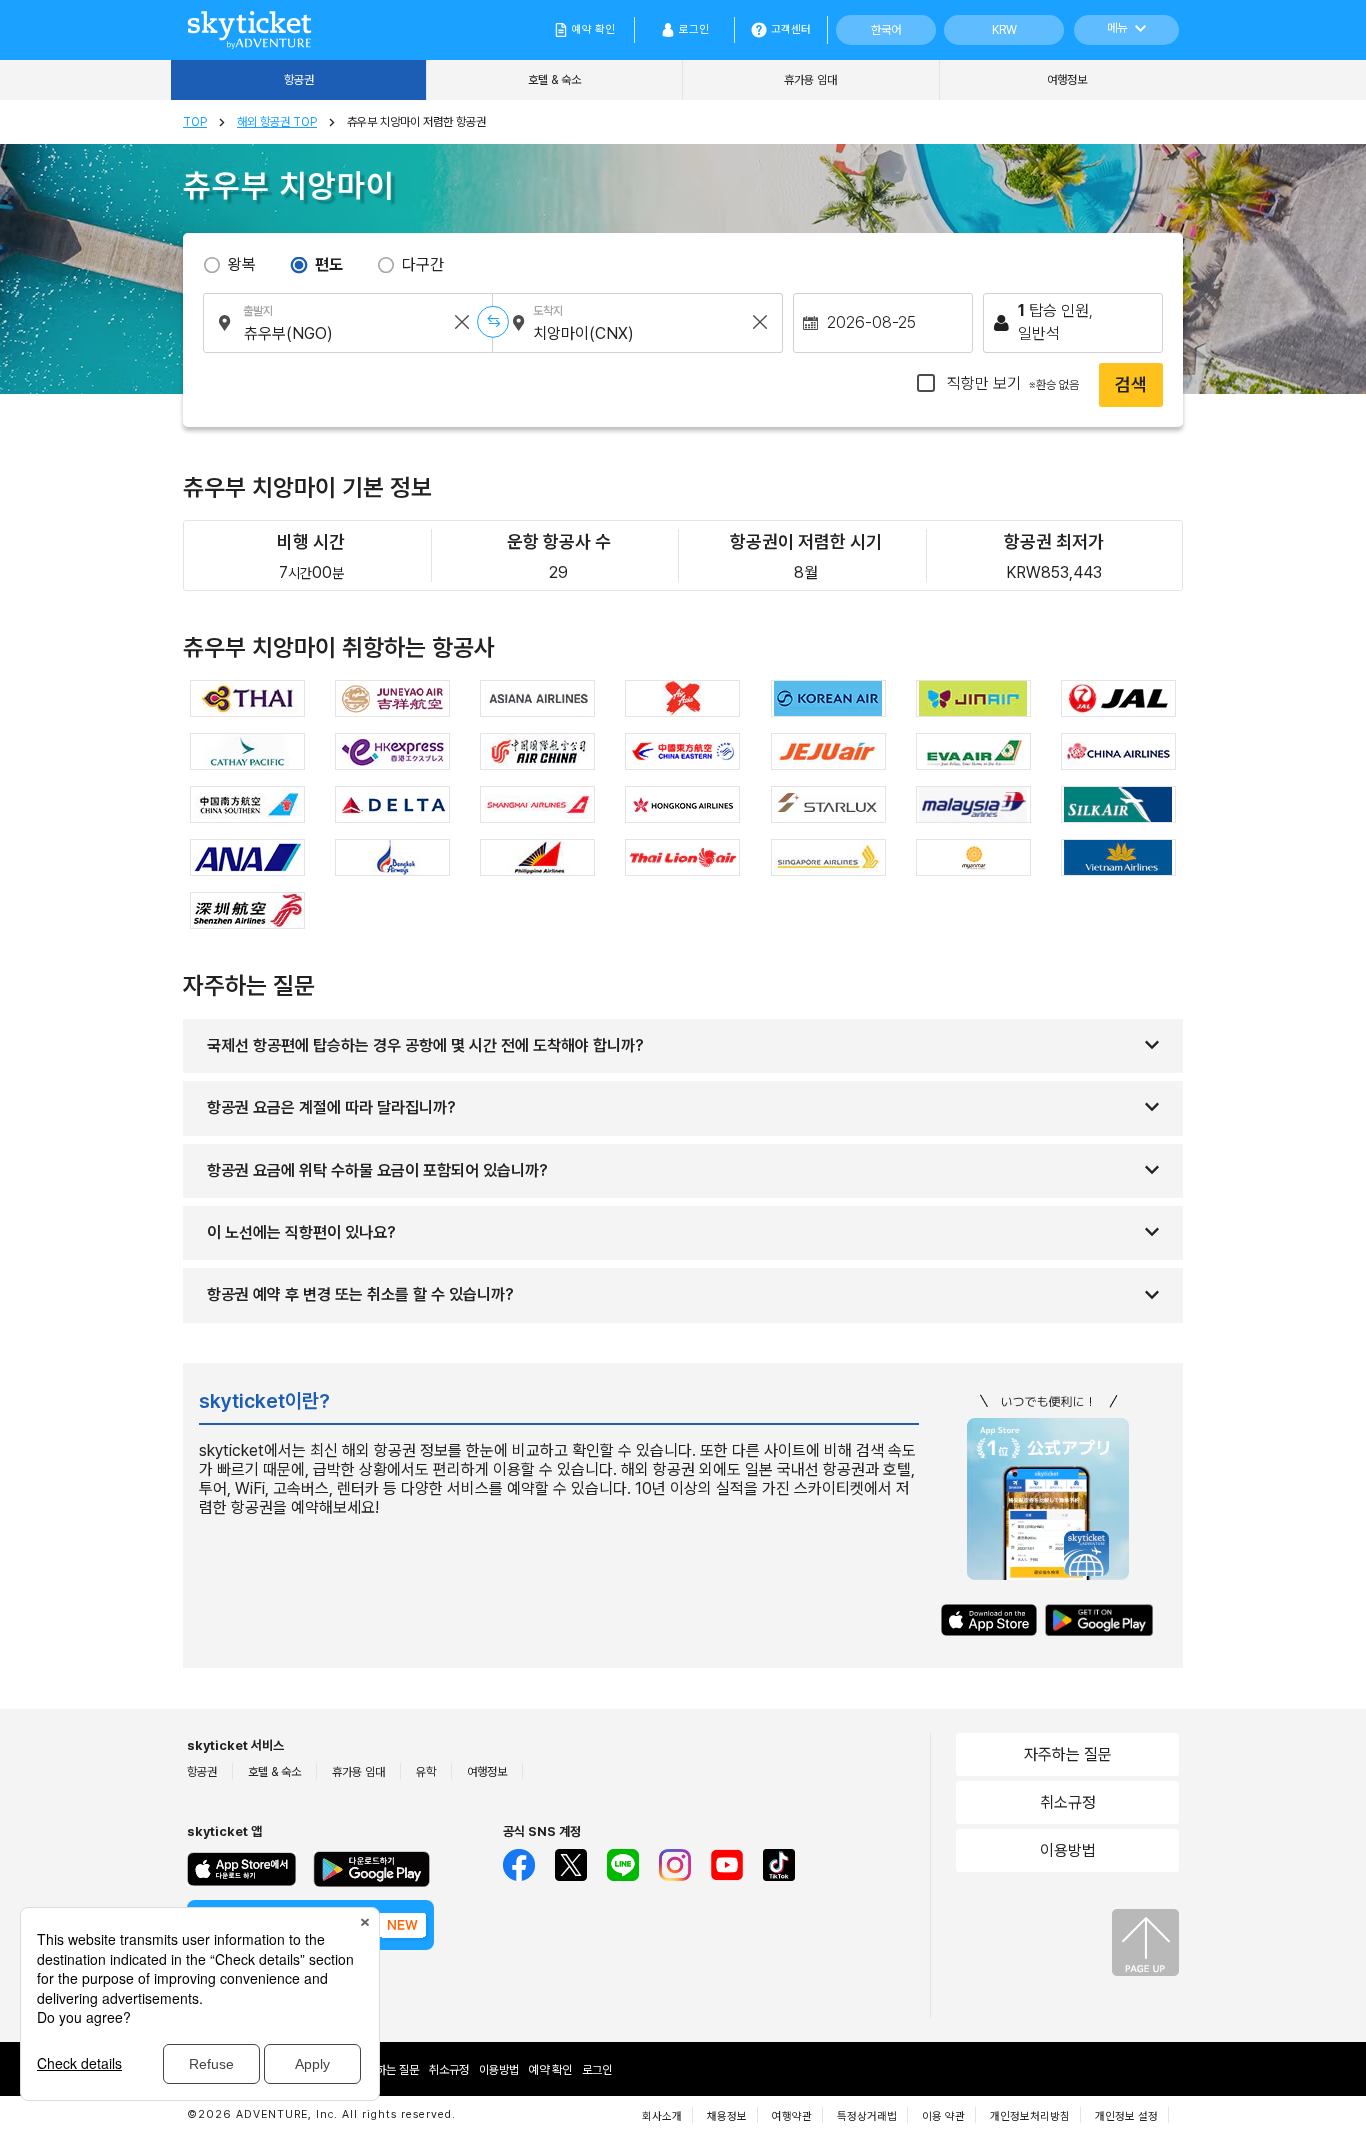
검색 (1131, 384)
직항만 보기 (1011, 383)
